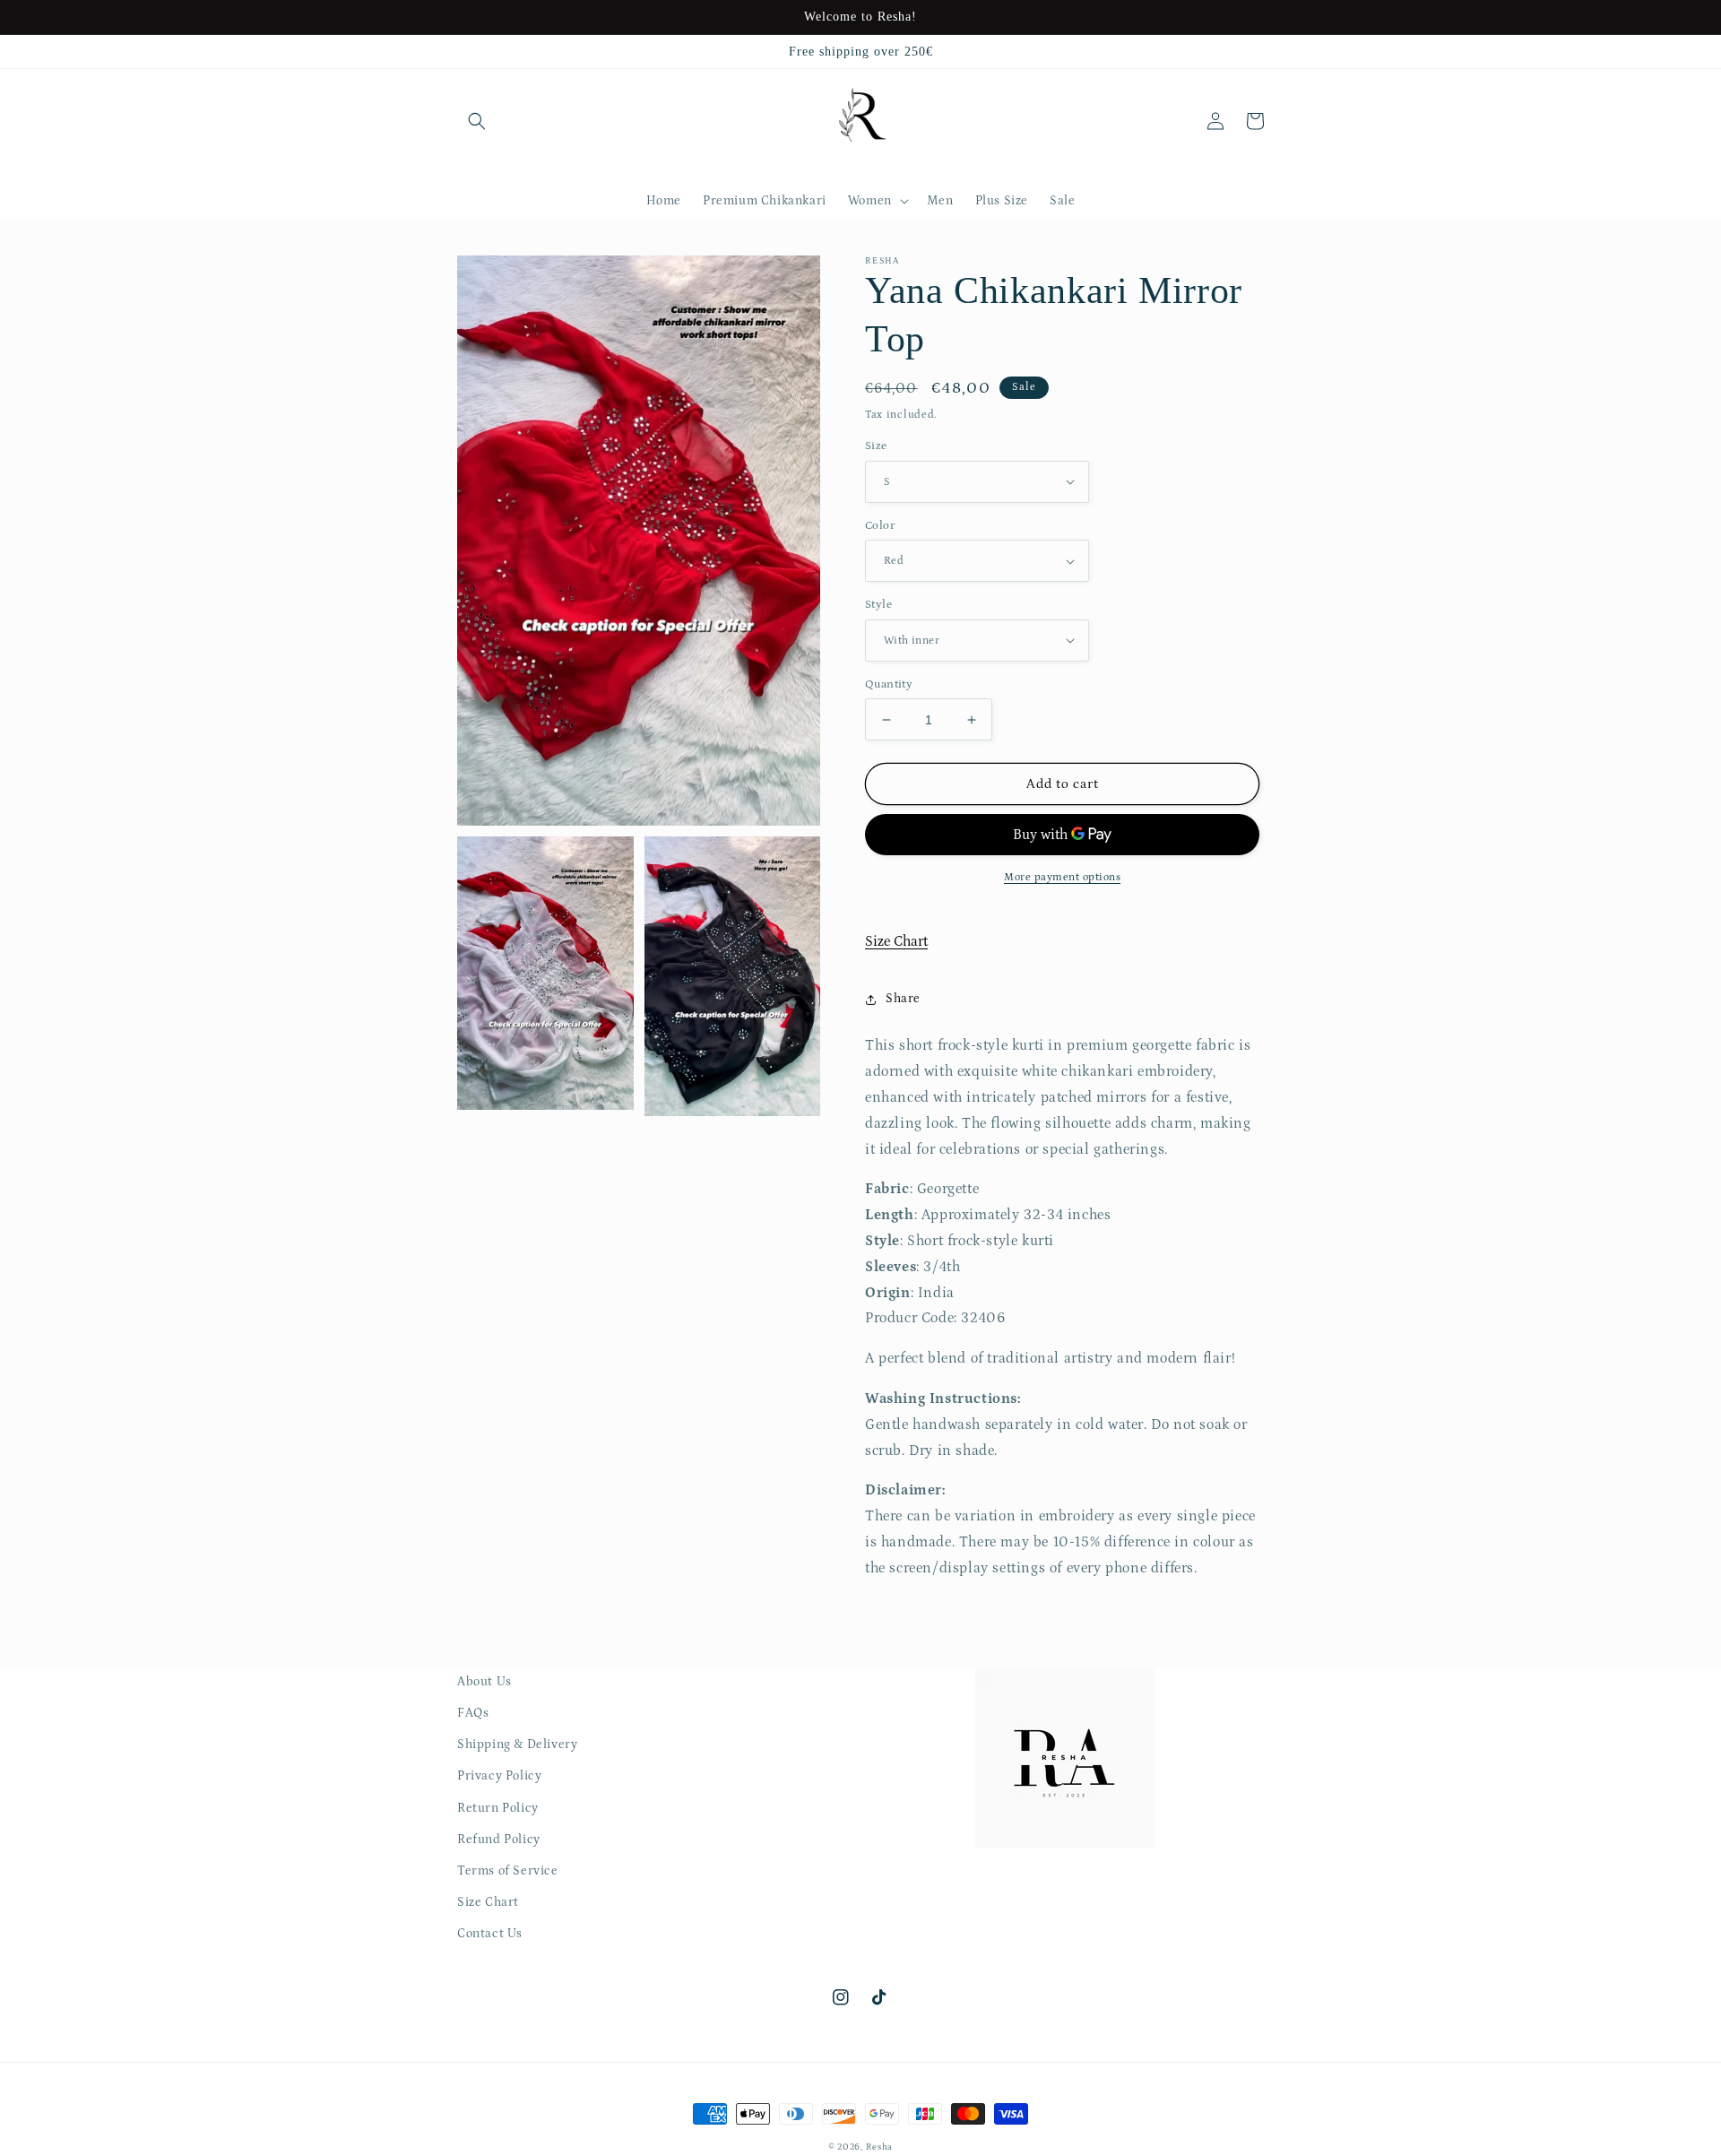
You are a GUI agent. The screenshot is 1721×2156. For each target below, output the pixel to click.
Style (878, 605)
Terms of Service (508, 1871)
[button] (477, 121)
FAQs (473, 1713)
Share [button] (903, 999)
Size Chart (896, 941)
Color (880, 526)
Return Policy (498, 1808)
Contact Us (490, 1934)
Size (876, 446)
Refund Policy (499, 1840)
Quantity (889, 684)
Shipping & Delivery (517, 1745)
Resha (880, 2147)
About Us (484, 1682)
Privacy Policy (499, 1776)
